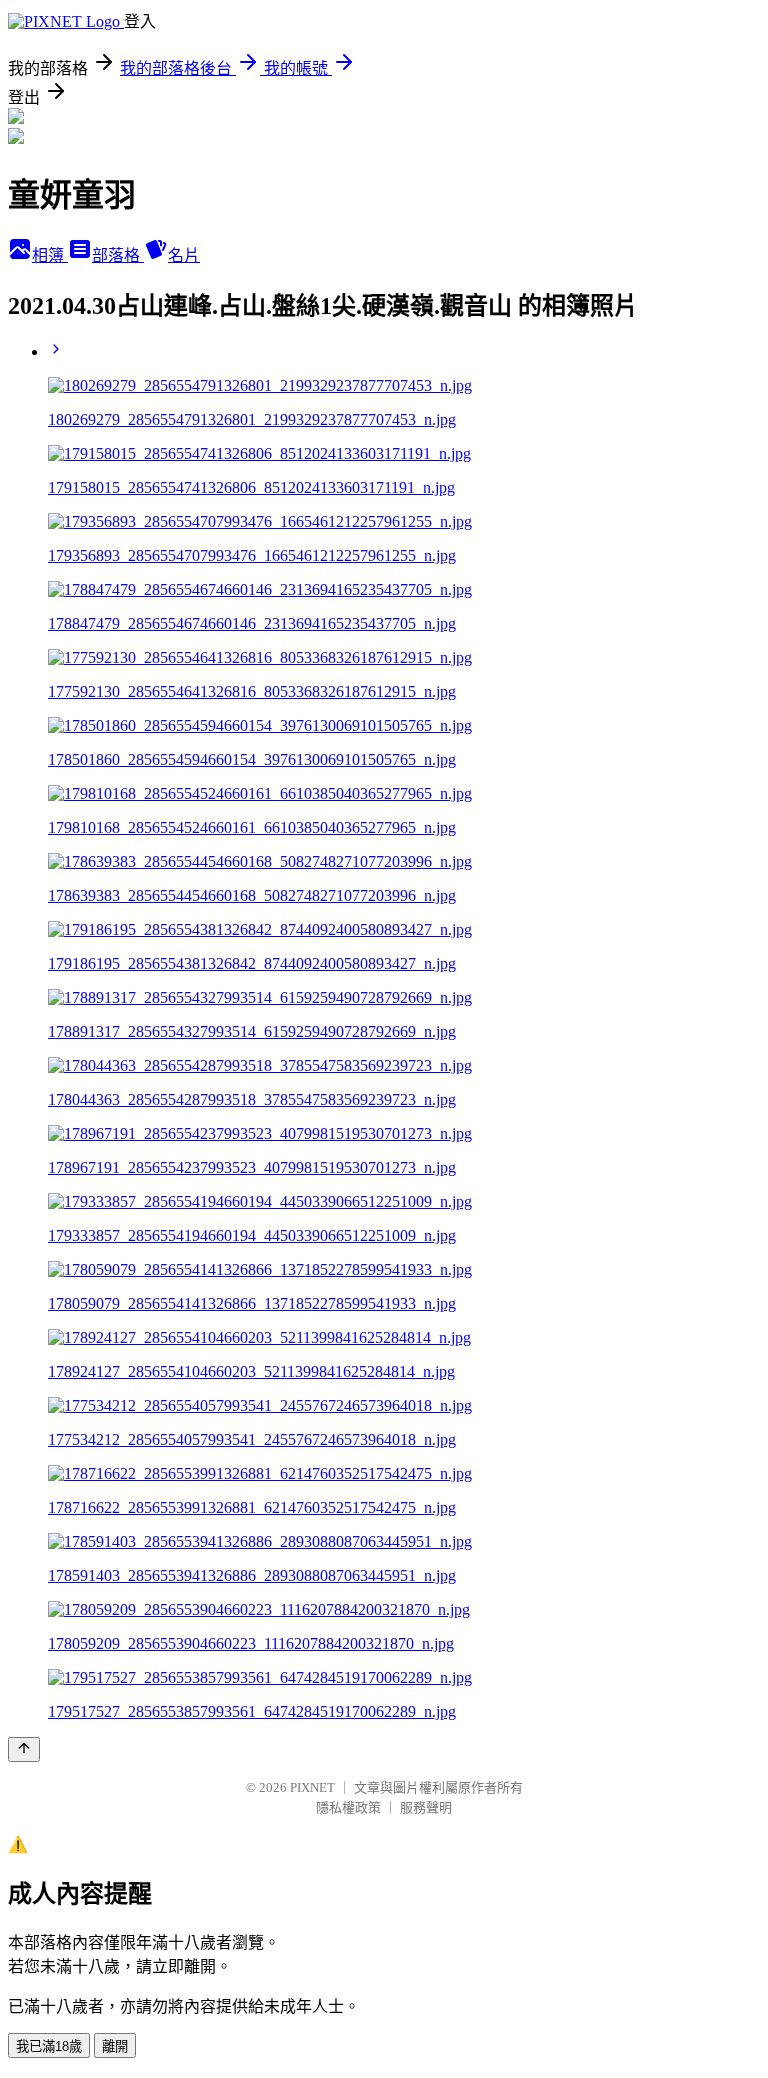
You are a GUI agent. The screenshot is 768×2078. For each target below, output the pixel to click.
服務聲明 (426, 1807)
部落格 (118, 255)
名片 (184, 255)
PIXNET (312, 1787)
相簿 (50, 255)
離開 (115, 2046)
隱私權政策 (348, 1807)
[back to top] (24, 1749)
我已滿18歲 (49, 2046)
